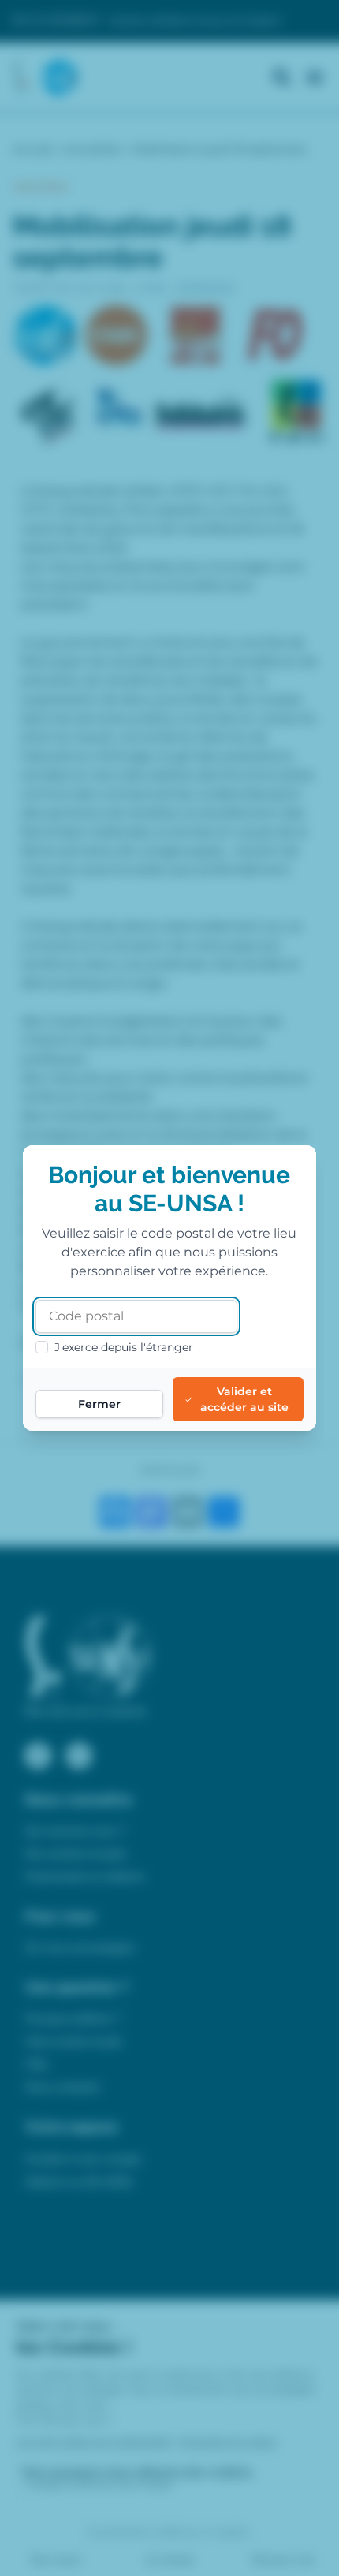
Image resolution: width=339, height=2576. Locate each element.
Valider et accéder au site (244, 1399)
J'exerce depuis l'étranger (124, 1347)
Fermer (99, 1404)
